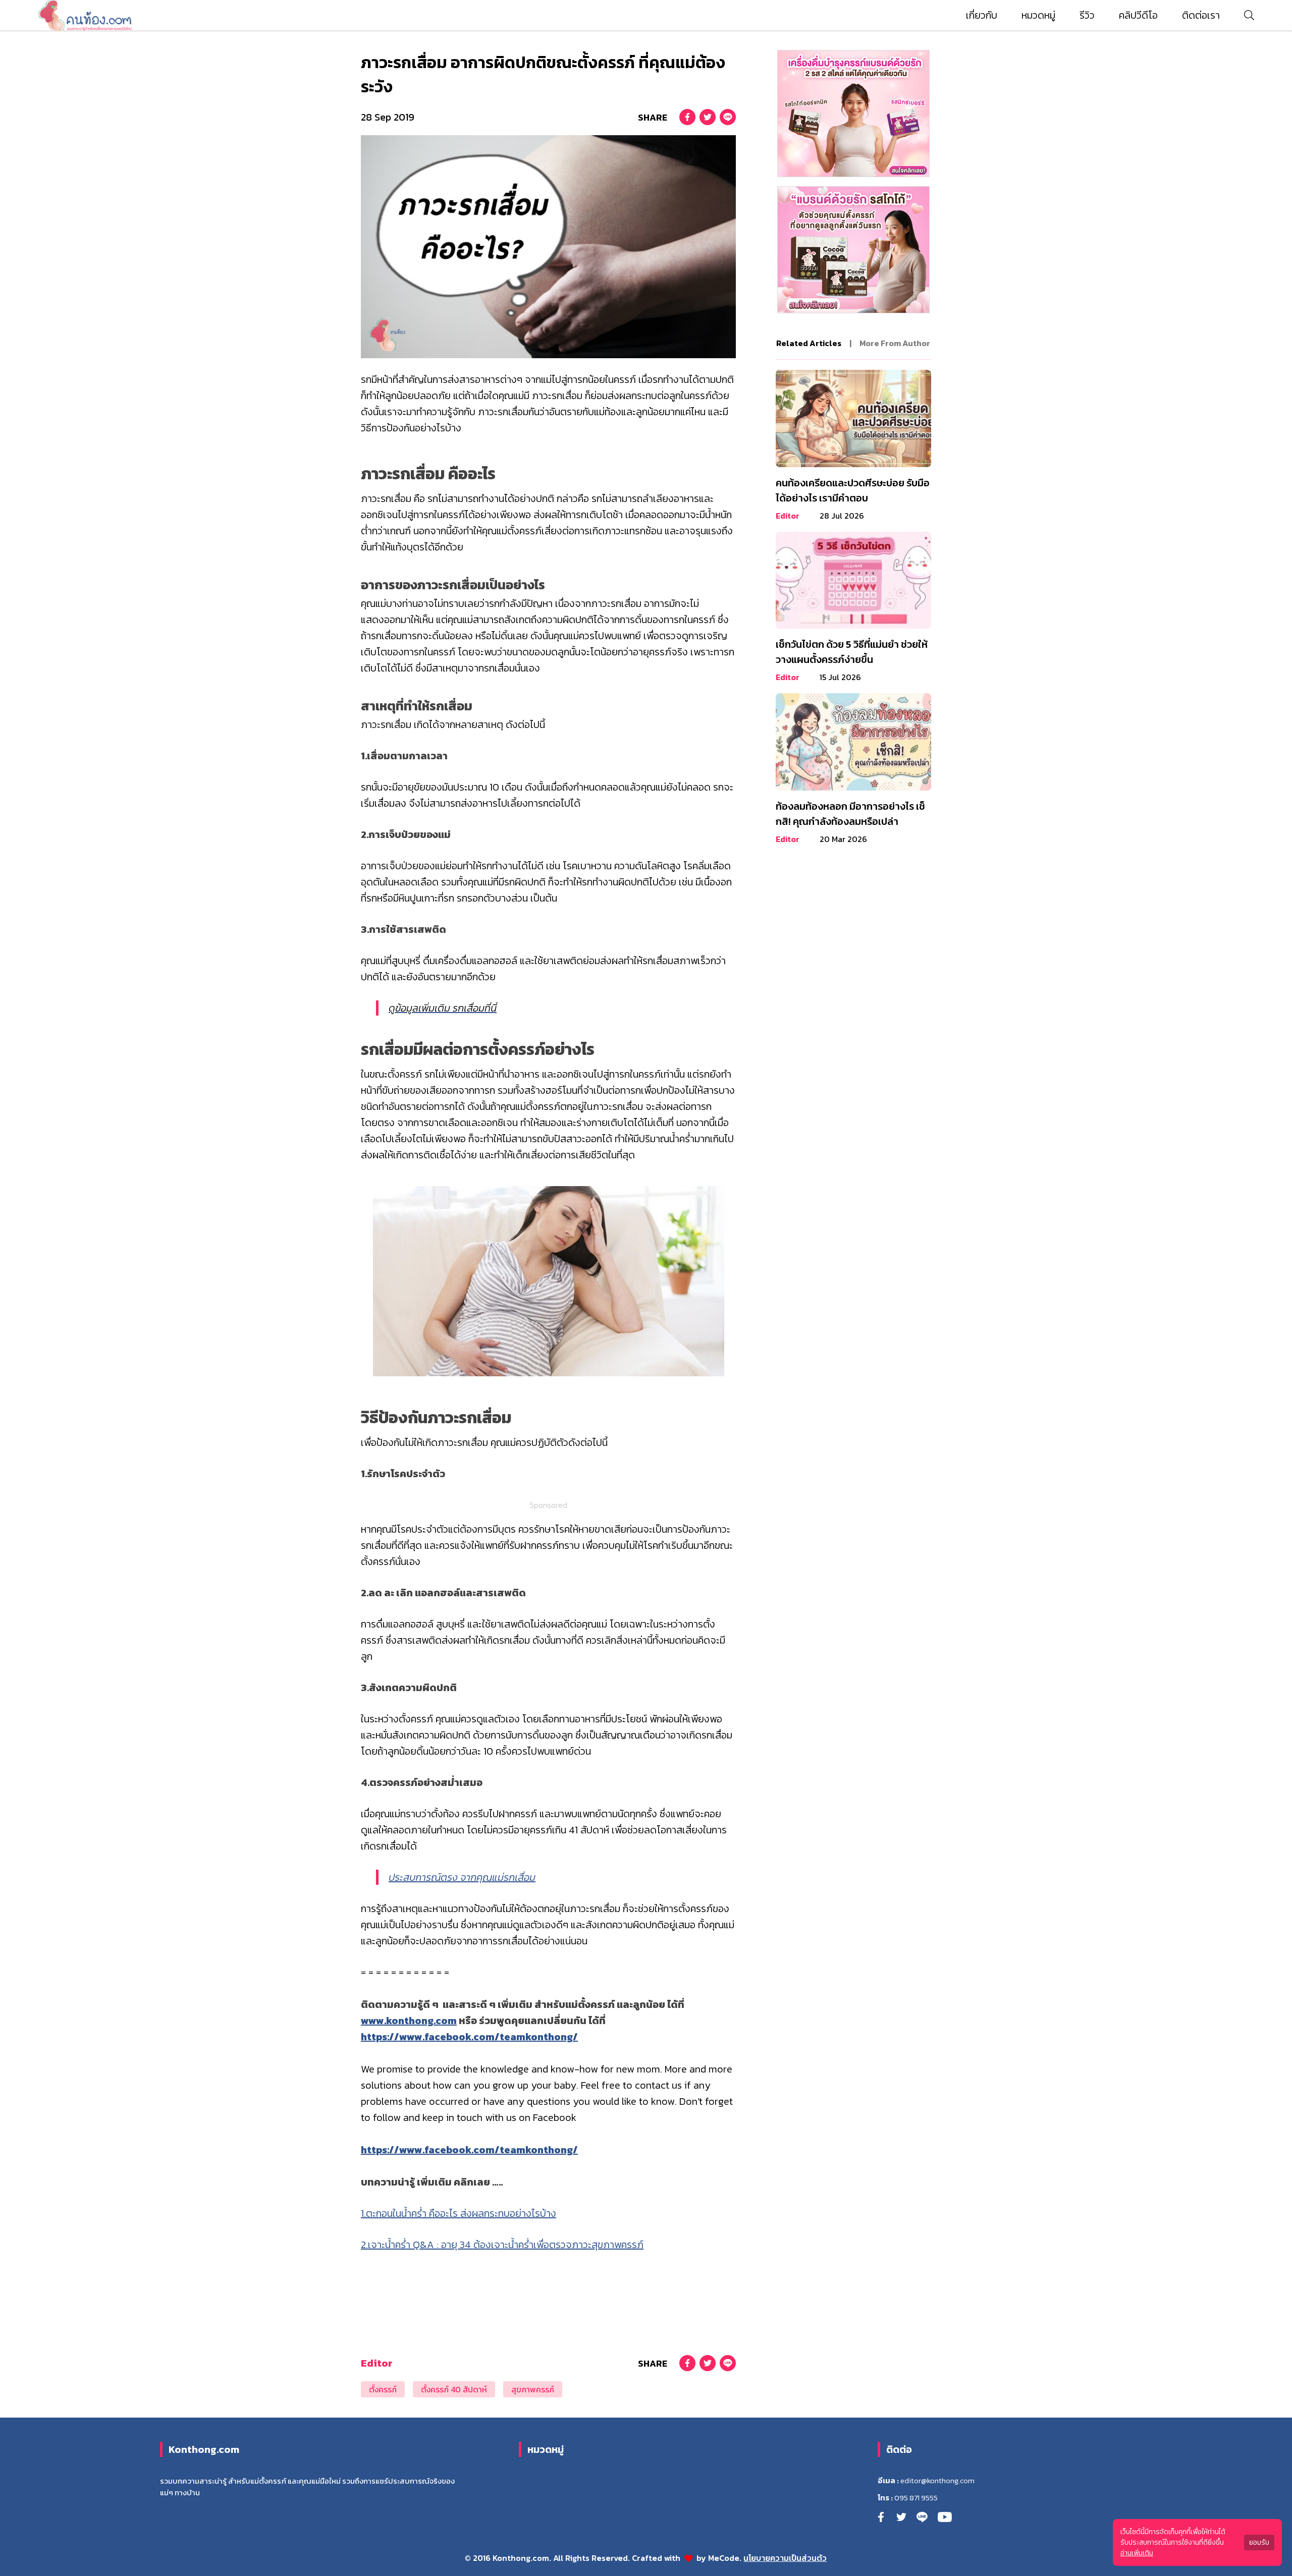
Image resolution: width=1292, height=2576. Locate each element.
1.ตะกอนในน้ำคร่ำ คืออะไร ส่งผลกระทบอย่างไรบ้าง (459, 2213)
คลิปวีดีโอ (1138, 15)
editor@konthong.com (937, 2481)
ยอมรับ (1259, 2542)
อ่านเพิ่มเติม (1137, 2553)
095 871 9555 (916, 2498)
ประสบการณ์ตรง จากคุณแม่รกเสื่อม (462, 1877)
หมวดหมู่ (1038, 15)
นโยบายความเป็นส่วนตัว (785, 2558)
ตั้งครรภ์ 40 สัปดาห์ (454, 2389)
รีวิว (1087, 15)
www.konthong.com (409, 2021)
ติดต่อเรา (1201, 15)
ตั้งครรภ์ (383, 2389)
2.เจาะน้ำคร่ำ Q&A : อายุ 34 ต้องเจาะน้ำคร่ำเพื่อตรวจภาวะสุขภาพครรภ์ (502, 2245)
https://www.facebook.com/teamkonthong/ (469, 2037)
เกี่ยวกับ (982, 15)
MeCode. (726, 2558)
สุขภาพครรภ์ (533, 2389)
